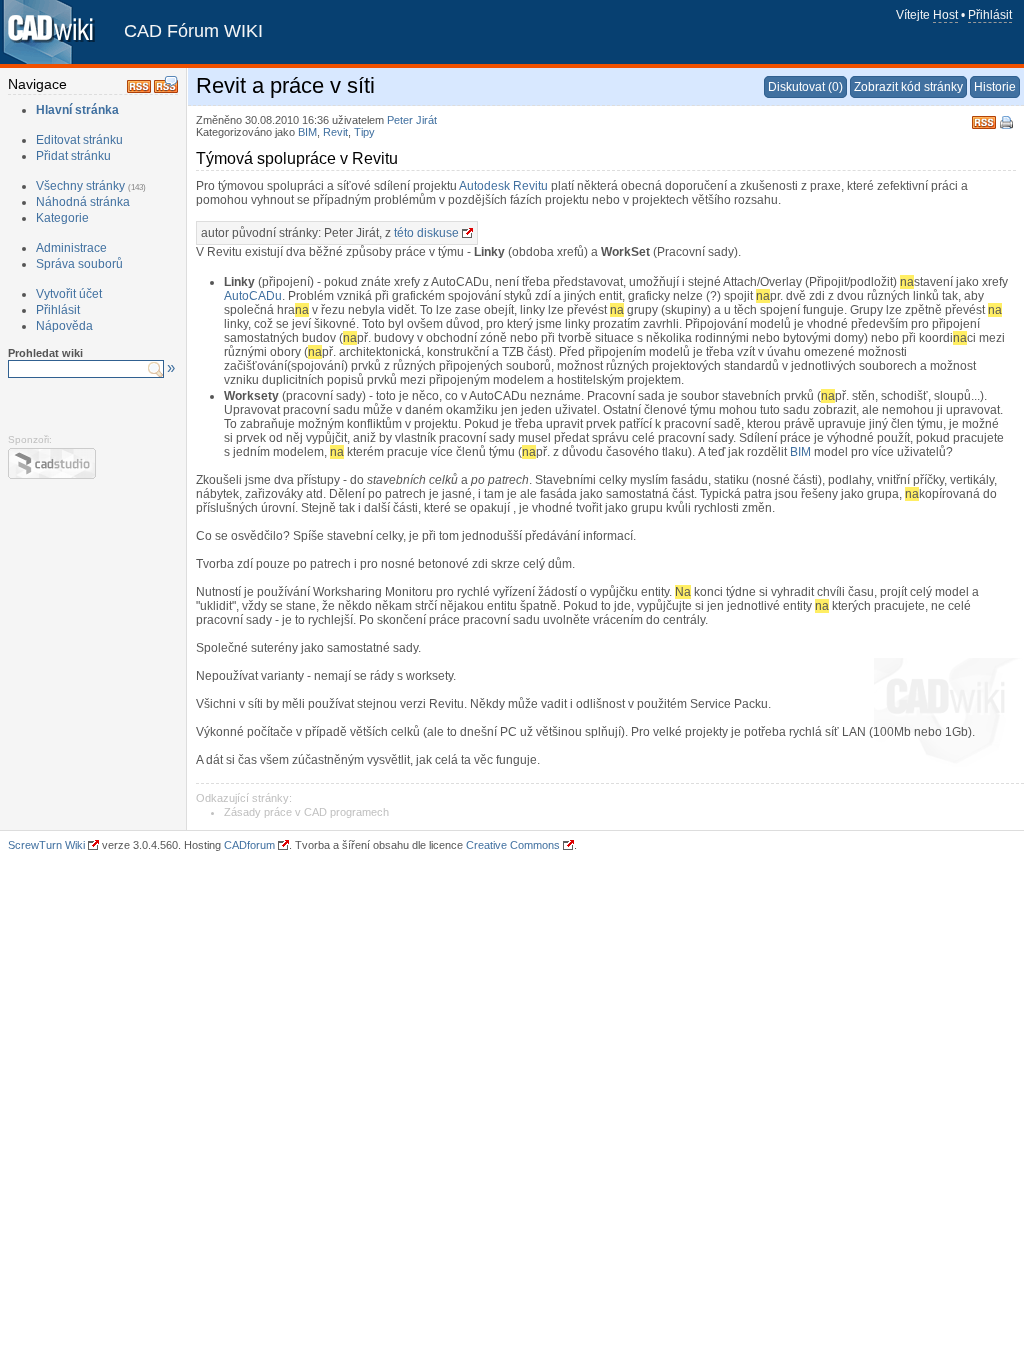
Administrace (71, 248)
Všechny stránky (80, 186)
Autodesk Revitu (503, 186)
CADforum (249, 845)
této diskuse (426, 233)
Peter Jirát (412, 120)
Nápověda (64, 326)
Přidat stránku (73, 156)
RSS (984, 120)
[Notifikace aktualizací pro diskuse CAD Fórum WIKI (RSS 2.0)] (166, 89)
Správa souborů (79, 264)
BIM (307, 132)
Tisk (1008, 124)
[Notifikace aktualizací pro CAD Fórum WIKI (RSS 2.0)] (139, 89)
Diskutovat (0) (805, 87)
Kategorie (62, 218)
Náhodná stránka (83, 202)
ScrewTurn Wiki (46, 845)
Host (945, 15)
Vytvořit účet (69, 294)
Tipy (364, 132)
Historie (995, 87)
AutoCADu (253, 296)
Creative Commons (513, 845)
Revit (335, 132)
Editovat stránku (79, 140)
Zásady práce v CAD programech (306, 812)
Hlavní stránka (77, 110)
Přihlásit (990, 15)
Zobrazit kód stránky (908, 87)
